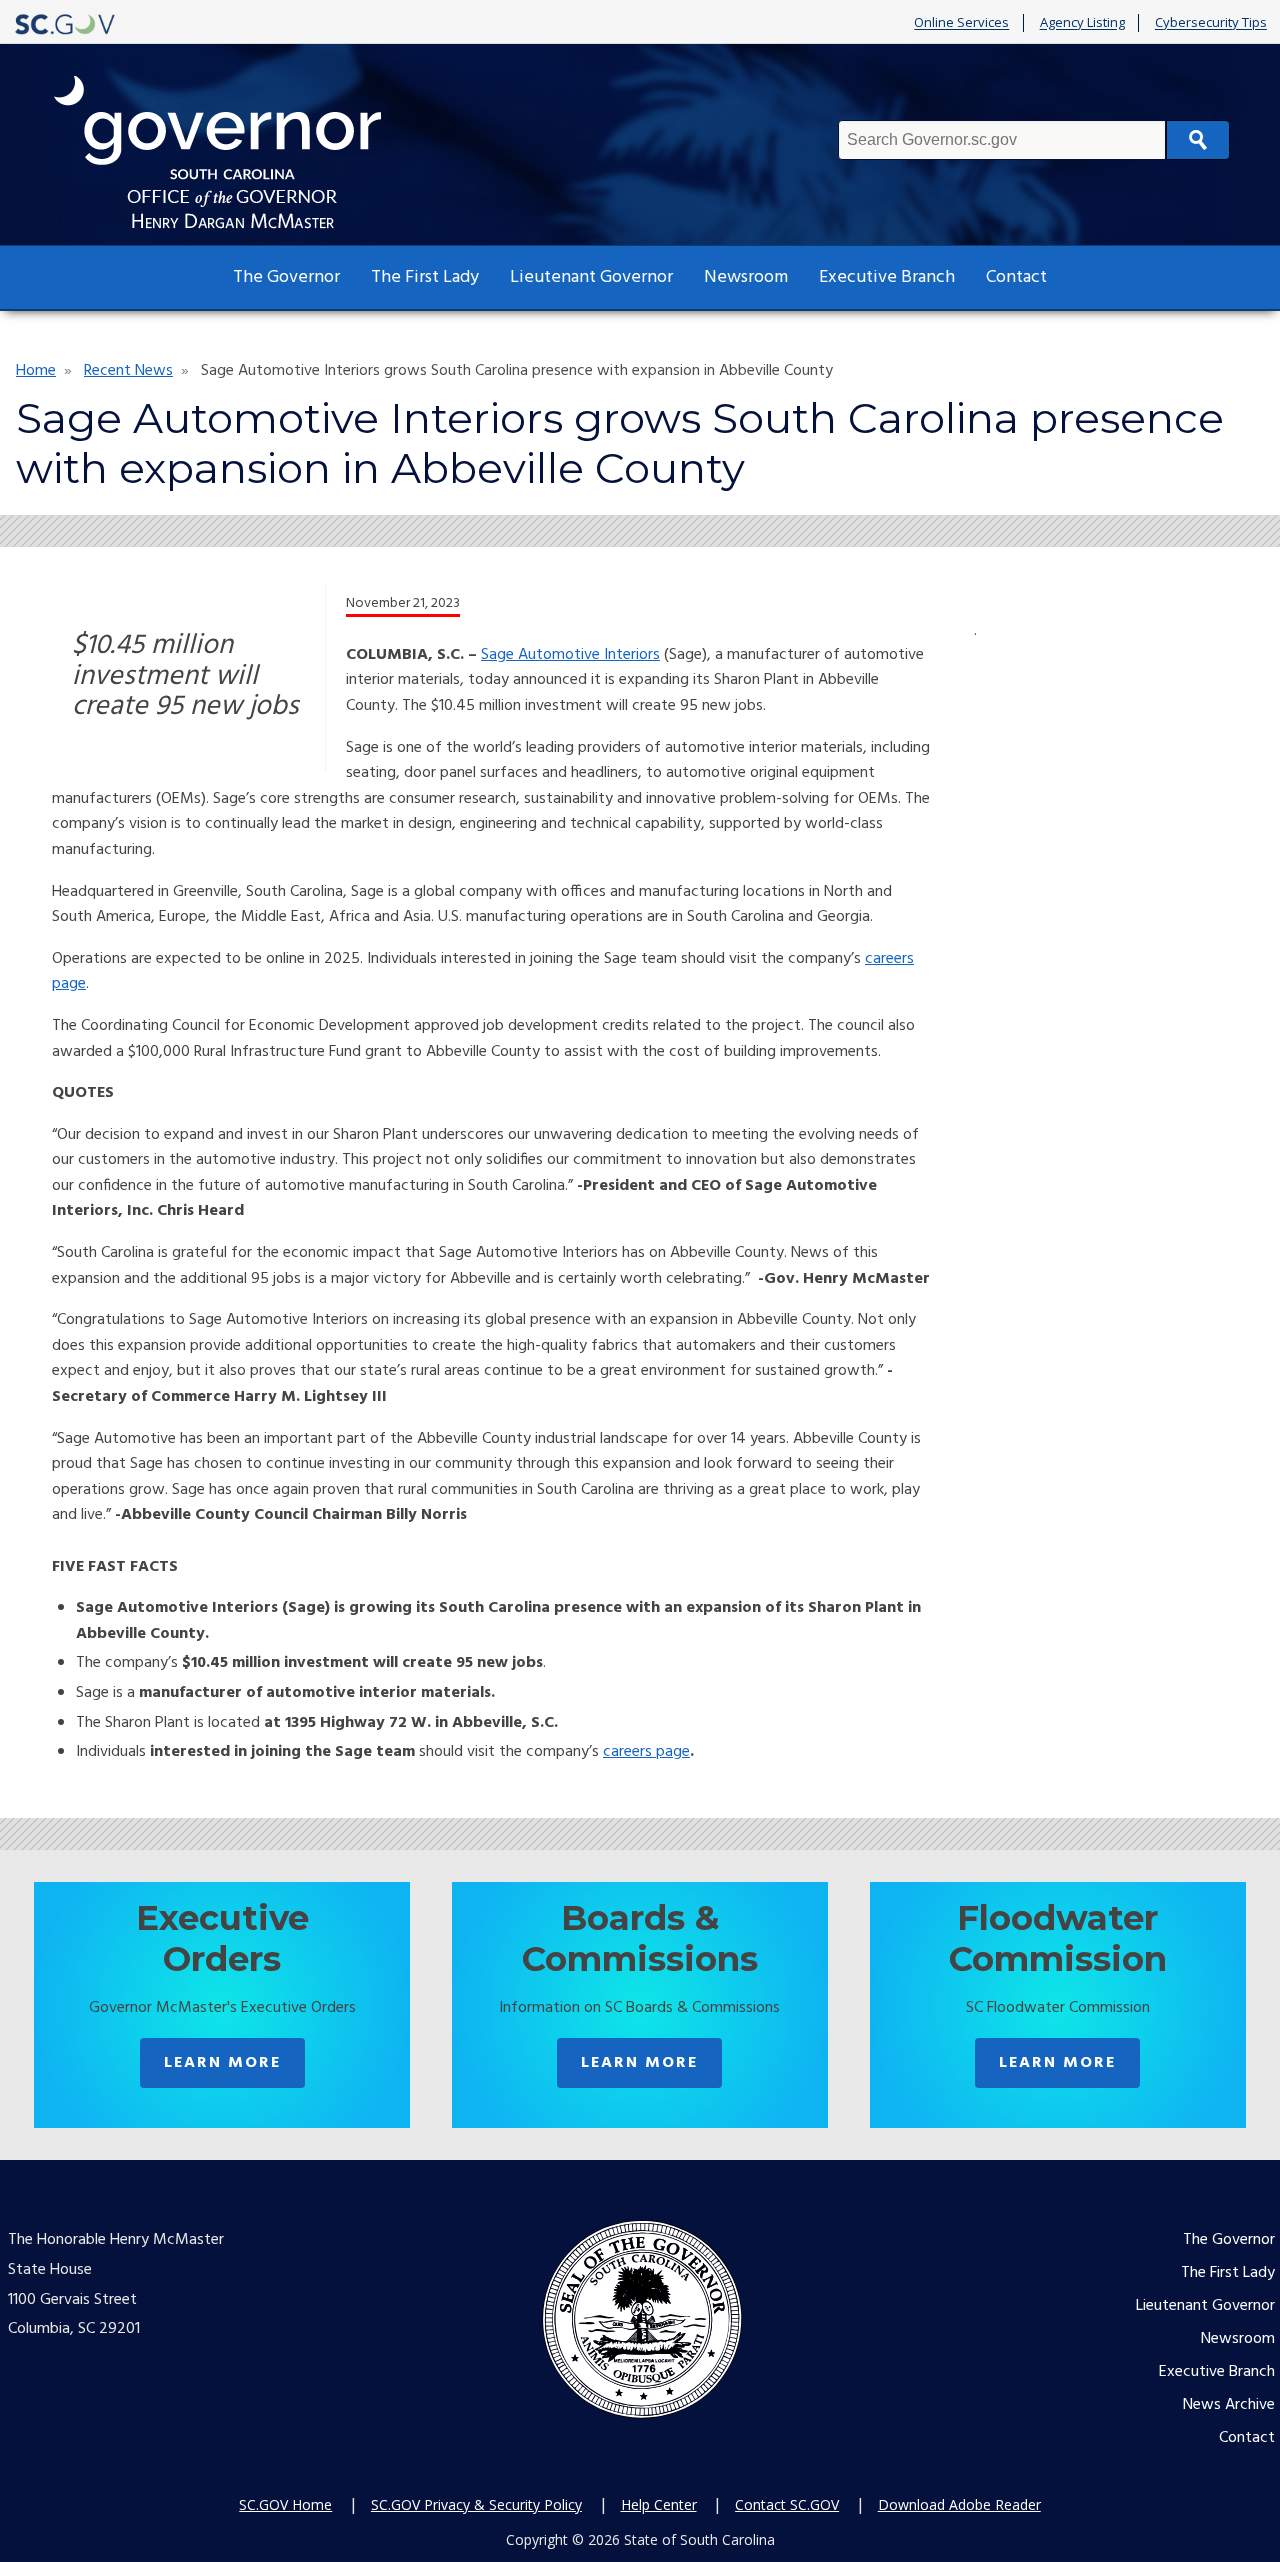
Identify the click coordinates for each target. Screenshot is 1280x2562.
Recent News (128, 371)
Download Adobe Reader (959, 2504)
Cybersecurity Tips (1211, 23)
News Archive (1229, 2405)
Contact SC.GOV (787, 2504)
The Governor (286, 277)
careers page (646, 1752)
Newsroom (746, 277)
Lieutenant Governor (591, 277)
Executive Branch (887, 277)
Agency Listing (1082, 23)
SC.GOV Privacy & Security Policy (476, 2504)
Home (36, 371)
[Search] (1198, 140)
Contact (1016, 277)
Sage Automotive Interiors (570, 655)
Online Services (961, 23)
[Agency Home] (236, 152)
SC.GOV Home (285, 2504)
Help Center (659, 2504)
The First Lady (425, 277)
